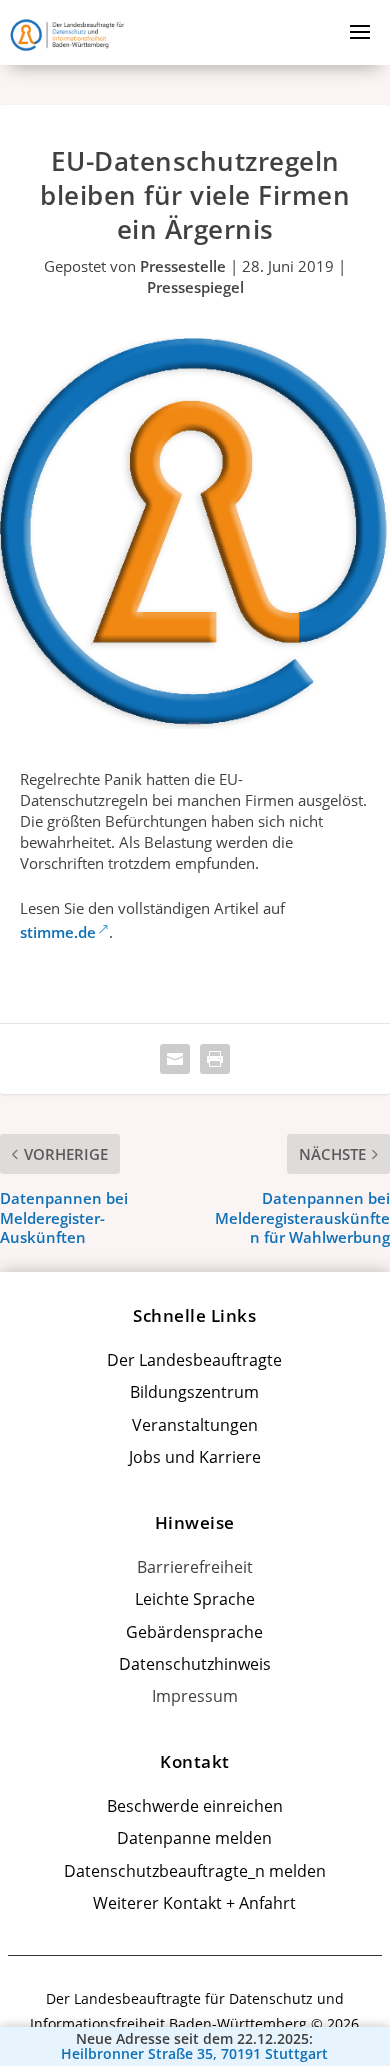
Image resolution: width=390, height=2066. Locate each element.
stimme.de (58, 932)
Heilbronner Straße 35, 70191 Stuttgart (194, 2054)
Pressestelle (183, 266)
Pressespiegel (195, 287)
